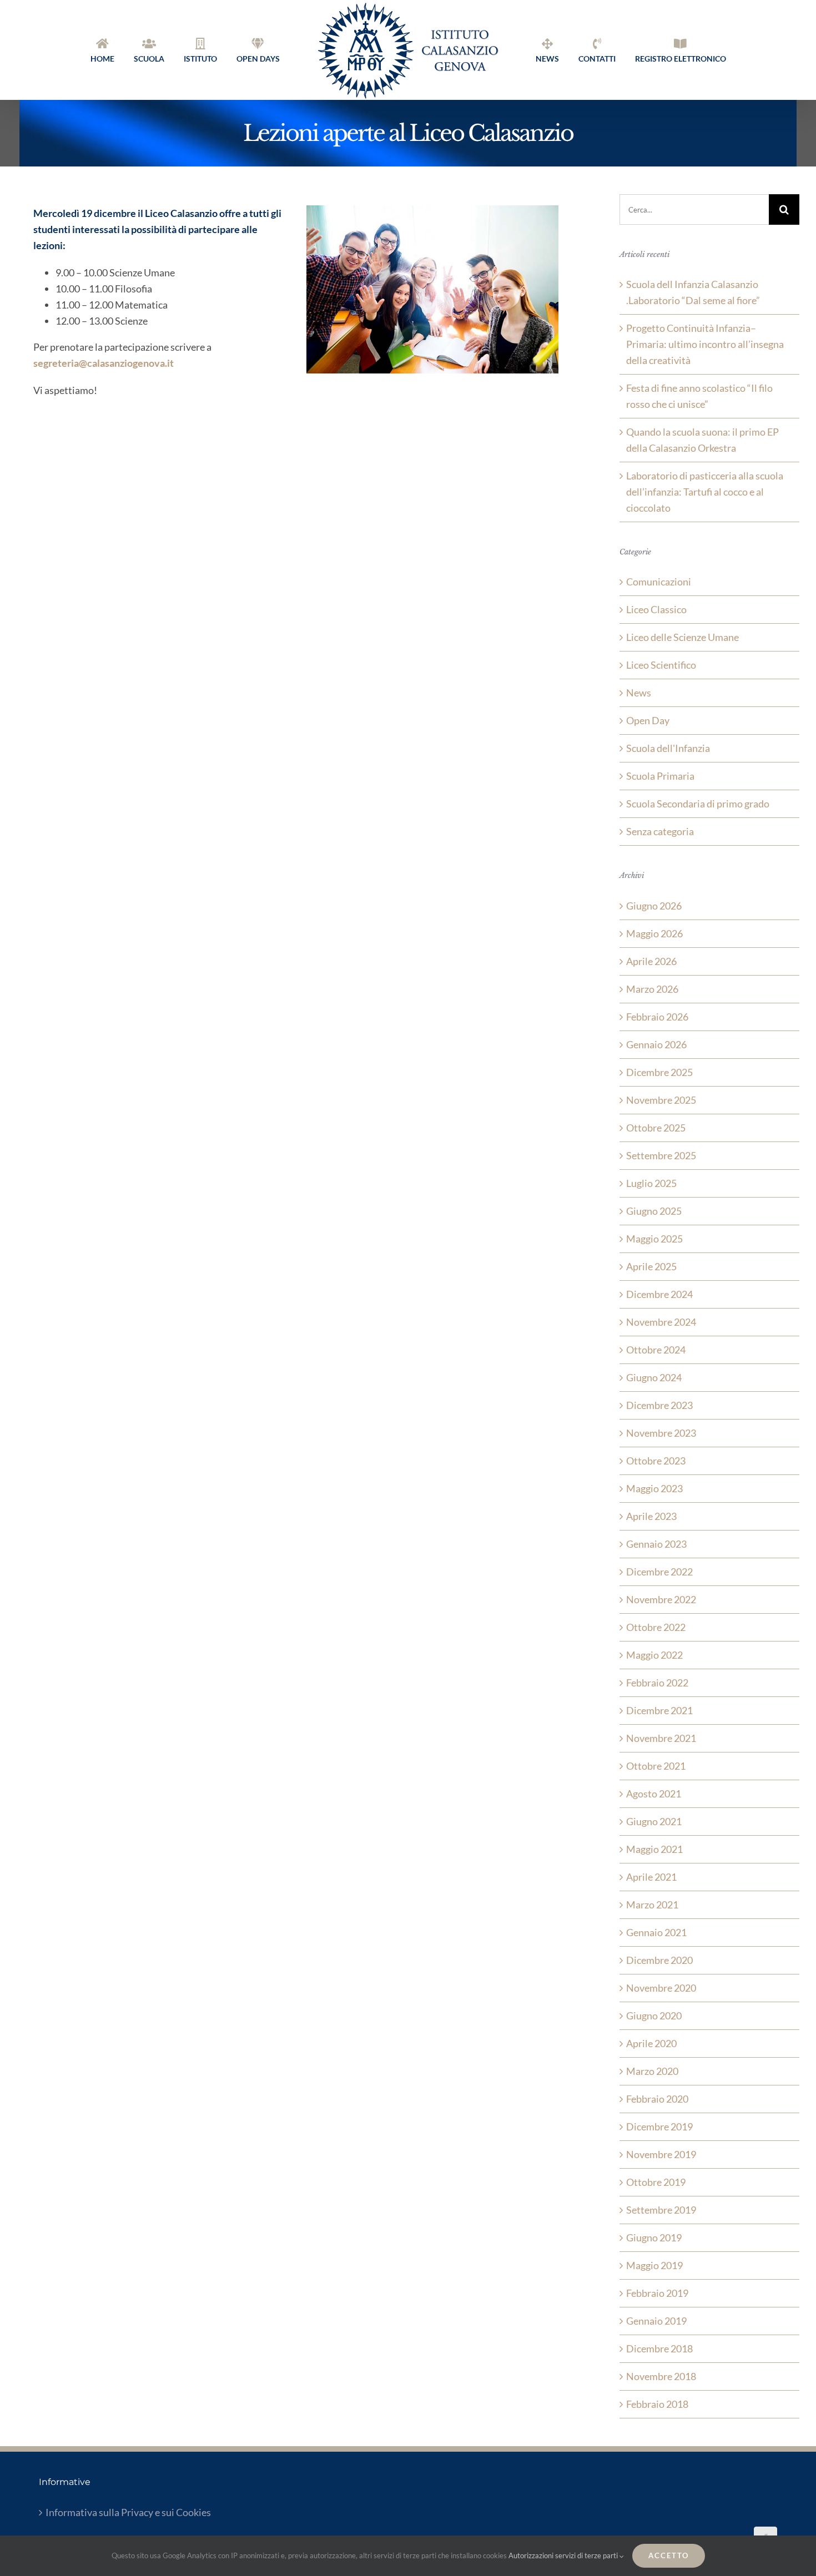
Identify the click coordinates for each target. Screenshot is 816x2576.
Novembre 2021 (661, 1738)
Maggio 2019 (654, 2265)
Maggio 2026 (654, 933)
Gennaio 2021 (656, 1932)
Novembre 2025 (661, 1100)
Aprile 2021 (651, 1877)
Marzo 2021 (652, 1905)
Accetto (669, 2555)
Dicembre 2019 (659, 2127)
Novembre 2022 (661, 1599)
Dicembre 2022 (659, 1572)
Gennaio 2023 (656, 1544)
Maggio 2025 (654, 1239)
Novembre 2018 (661, 2376)
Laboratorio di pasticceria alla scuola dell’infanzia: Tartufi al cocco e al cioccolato (705, 492)
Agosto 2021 (654, 1794)
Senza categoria (660, 831)
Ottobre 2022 (656, 1627)
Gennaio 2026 (656, 1044)
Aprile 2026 (651, 961)
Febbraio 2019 (657, 2293)
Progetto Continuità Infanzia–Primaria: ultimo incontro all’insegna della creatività (705, 344)
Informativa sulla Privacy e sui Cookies (128, 2512)
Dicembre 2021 (659, 1710)
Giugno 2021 (654, 1821)
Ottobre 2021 (656, 1766)
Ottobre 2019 (656, 2182)
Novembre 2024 (661, 1322)
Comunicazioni (659, 582)
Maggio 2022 (654, 1655)
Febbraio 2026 (657, 1017)
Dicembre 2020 (659, 1960)
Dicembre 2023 (659, 1405)
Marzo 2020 (652, 2071)
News (639, 693)
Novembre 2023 (661, 1433)
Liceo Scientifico (661, 665)
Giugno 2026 (654, 906)
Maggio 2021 (654, 1849)
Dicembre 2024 (659, 1294)
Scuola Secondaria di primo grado (698, 804)
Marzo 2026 (652, 989)
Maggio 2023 (654, 1488)
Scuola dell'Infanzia (668, 748)
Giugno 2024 (654, 1377)
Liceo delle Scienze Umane (682, 637)
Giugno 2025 (654, 1211)
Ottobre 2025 (656, 1128)
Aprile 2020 (651, 2043)
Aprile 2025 (651, 1266)
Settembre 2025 (661, 1155)
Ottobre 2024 (656, 1350)
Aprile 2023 (651, 1516)
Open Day (648, 720)
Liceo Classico (656, 609)
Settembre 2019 (661, 2210)
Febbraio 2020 (657, 2099)
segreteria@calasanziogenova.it (104, 363)
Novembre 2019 (661, 2154)
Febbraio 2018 (657, 2404)
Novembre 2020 (661, 1988)
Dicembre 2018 (659, 2348)
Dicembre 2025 (659, 1072)
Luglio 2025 (651, 1183)
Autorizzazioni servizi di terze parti (564, 2555)
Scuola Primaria (660, 776)
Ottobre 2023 (656, 1461)
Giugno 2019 (654, 2237)
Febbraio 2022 (657, 1683)
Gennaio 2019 (656, 2321)
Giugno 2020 (654, 2016)
